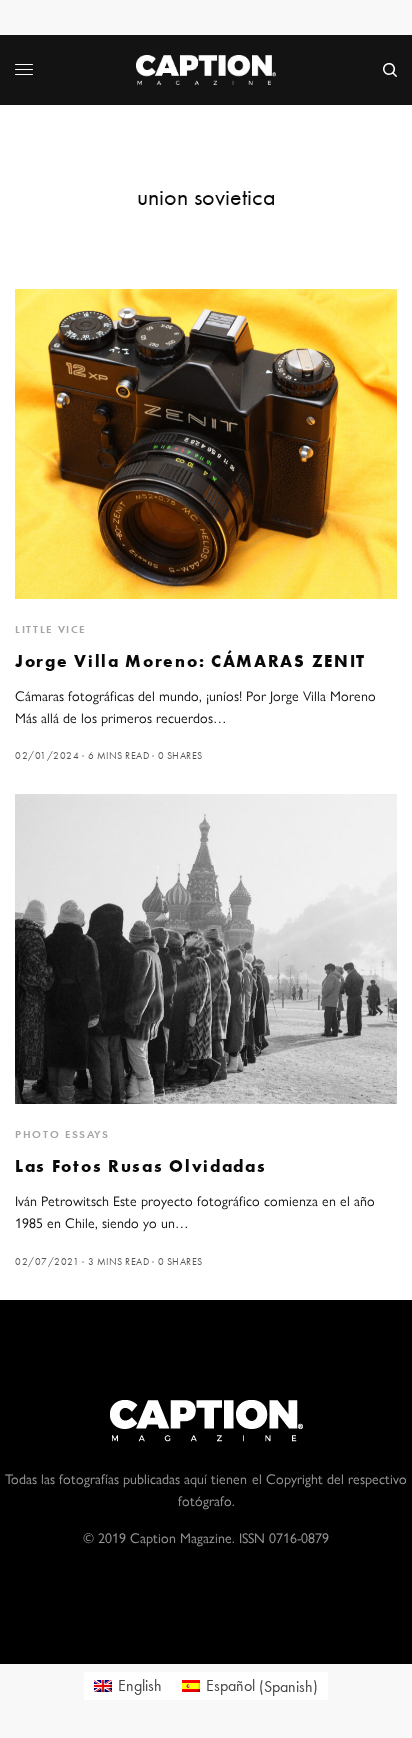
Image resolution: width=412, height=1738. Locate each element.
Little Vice (50, 629)
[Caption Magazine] (206, 70)
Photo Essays (62, 1134)
